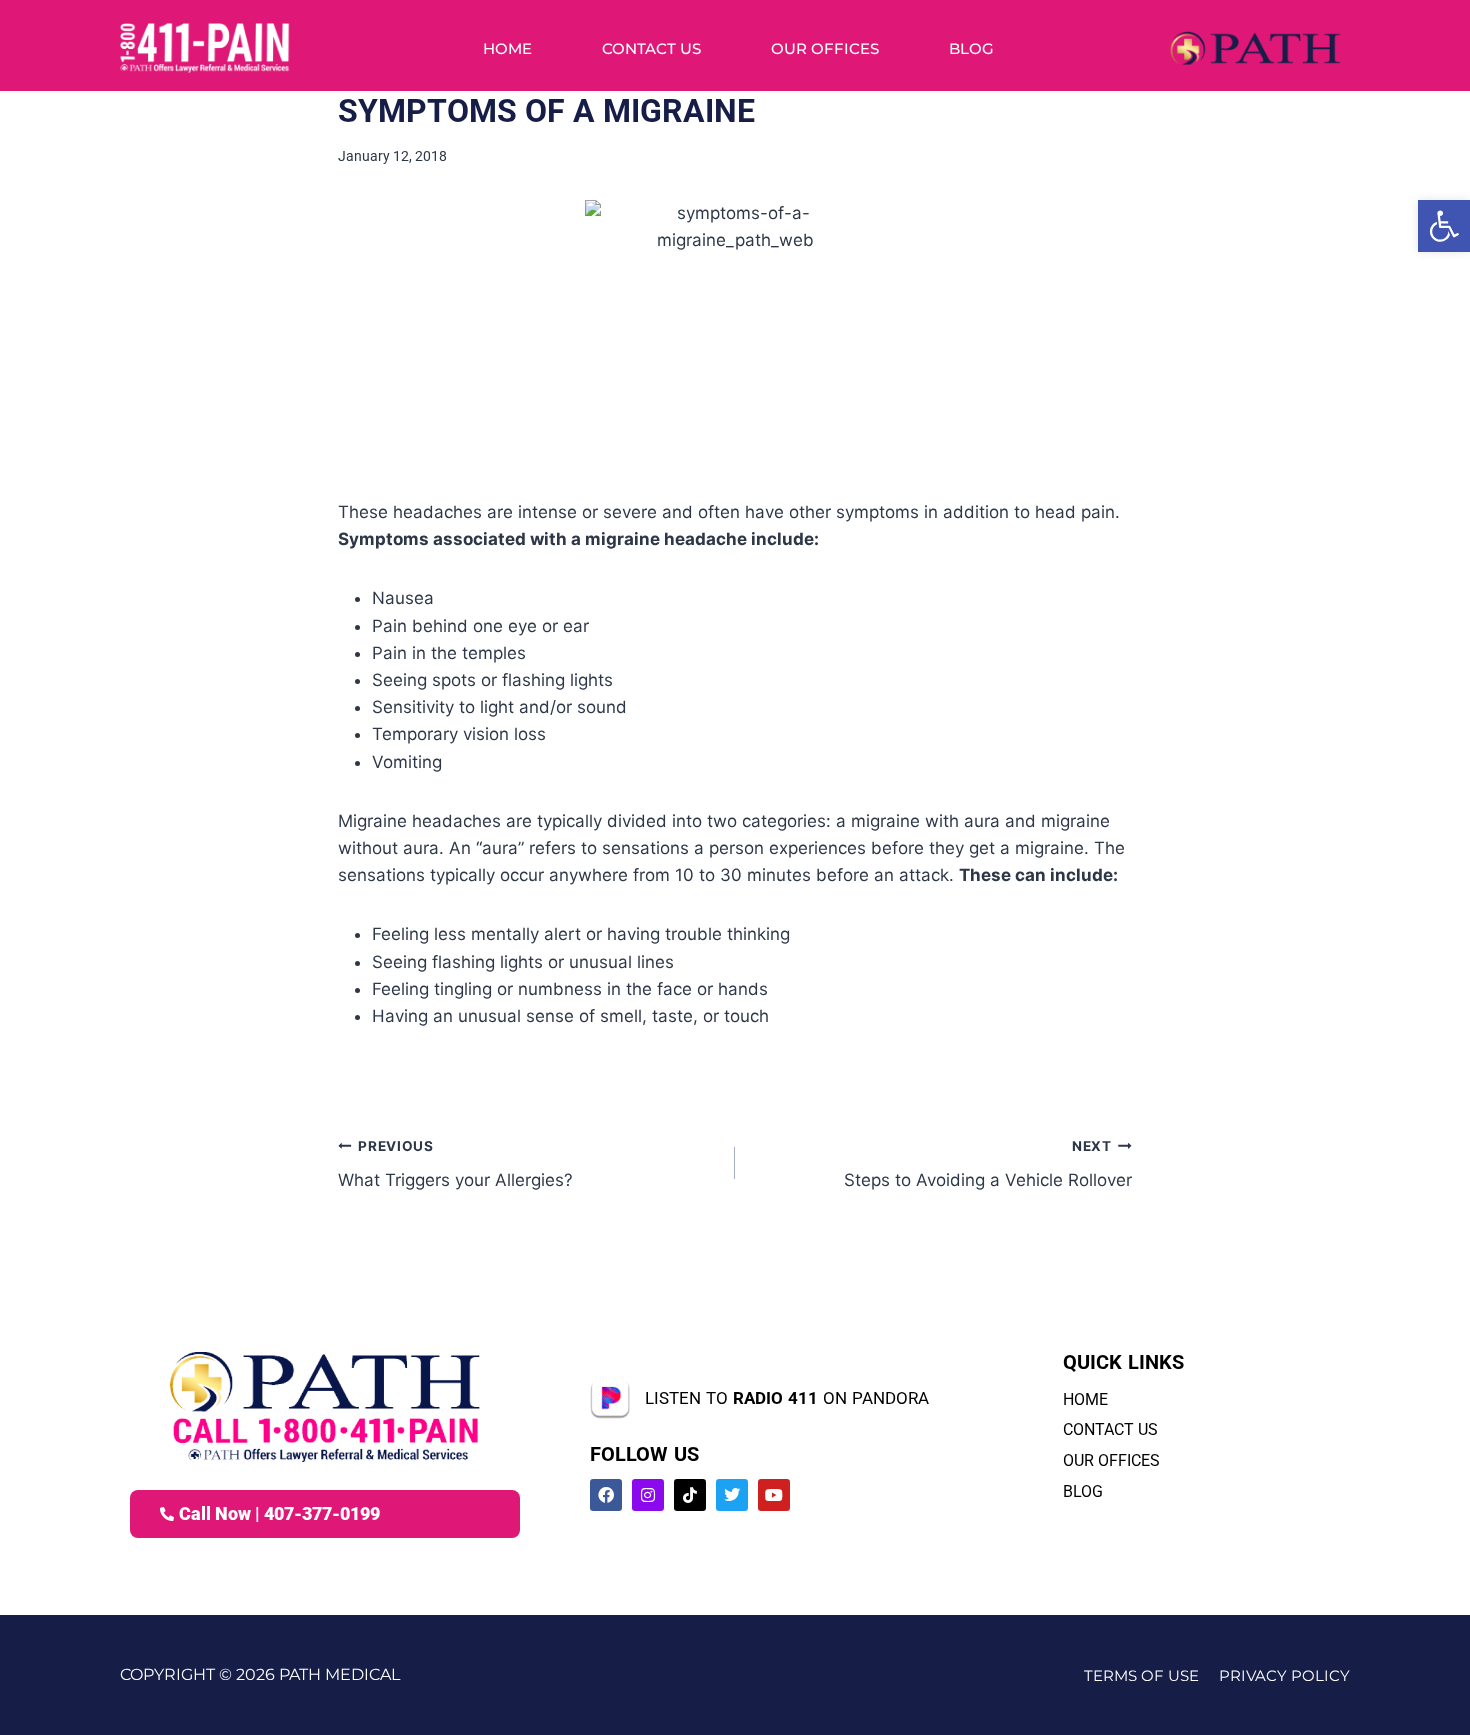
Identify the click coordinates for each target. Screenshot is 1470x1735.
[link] (1444, 226)
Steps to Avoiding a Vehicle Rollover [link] (988, 1164)
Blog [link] (971, 48)
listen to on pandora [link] (787, 1398)
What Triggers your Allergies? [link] (455, 1164)
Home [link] (507, 48)
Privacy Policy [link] (1284, 1675)
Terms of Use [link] (1141, 1675)
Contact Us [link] (651, 48)
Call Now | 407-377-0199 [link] (279, 1513)
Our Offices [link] (825, 48)
